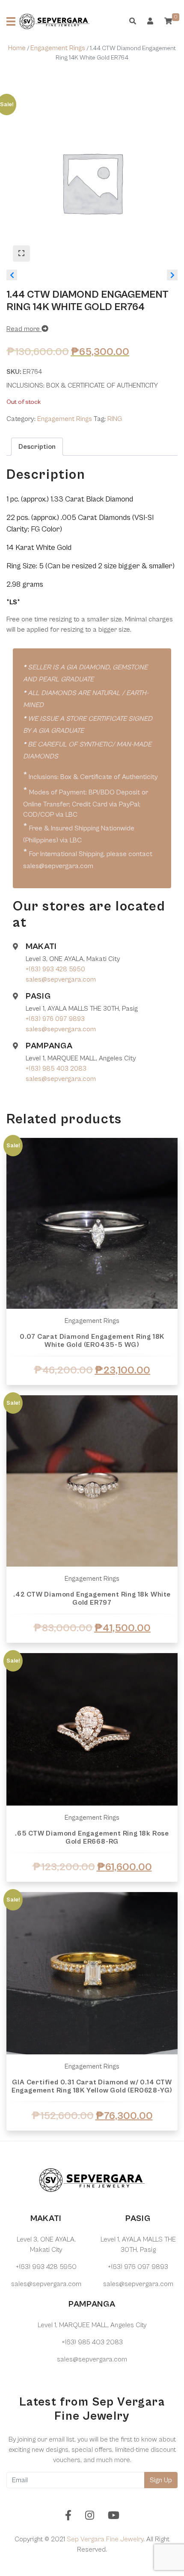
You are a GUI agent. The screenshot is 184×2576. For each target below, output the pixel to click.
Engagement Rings (58, 48)
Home (17, 48)
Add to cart (92, 1391)
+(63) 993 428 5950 (55, 969)
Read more (24, 329)
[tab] (37, 447)
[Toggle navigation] (11, 21)
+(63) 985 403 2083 (56, 1069)
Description (37, 447)
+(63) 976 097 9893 (55, 1019)
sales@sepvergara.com (61, 979)
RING (115, 419)
